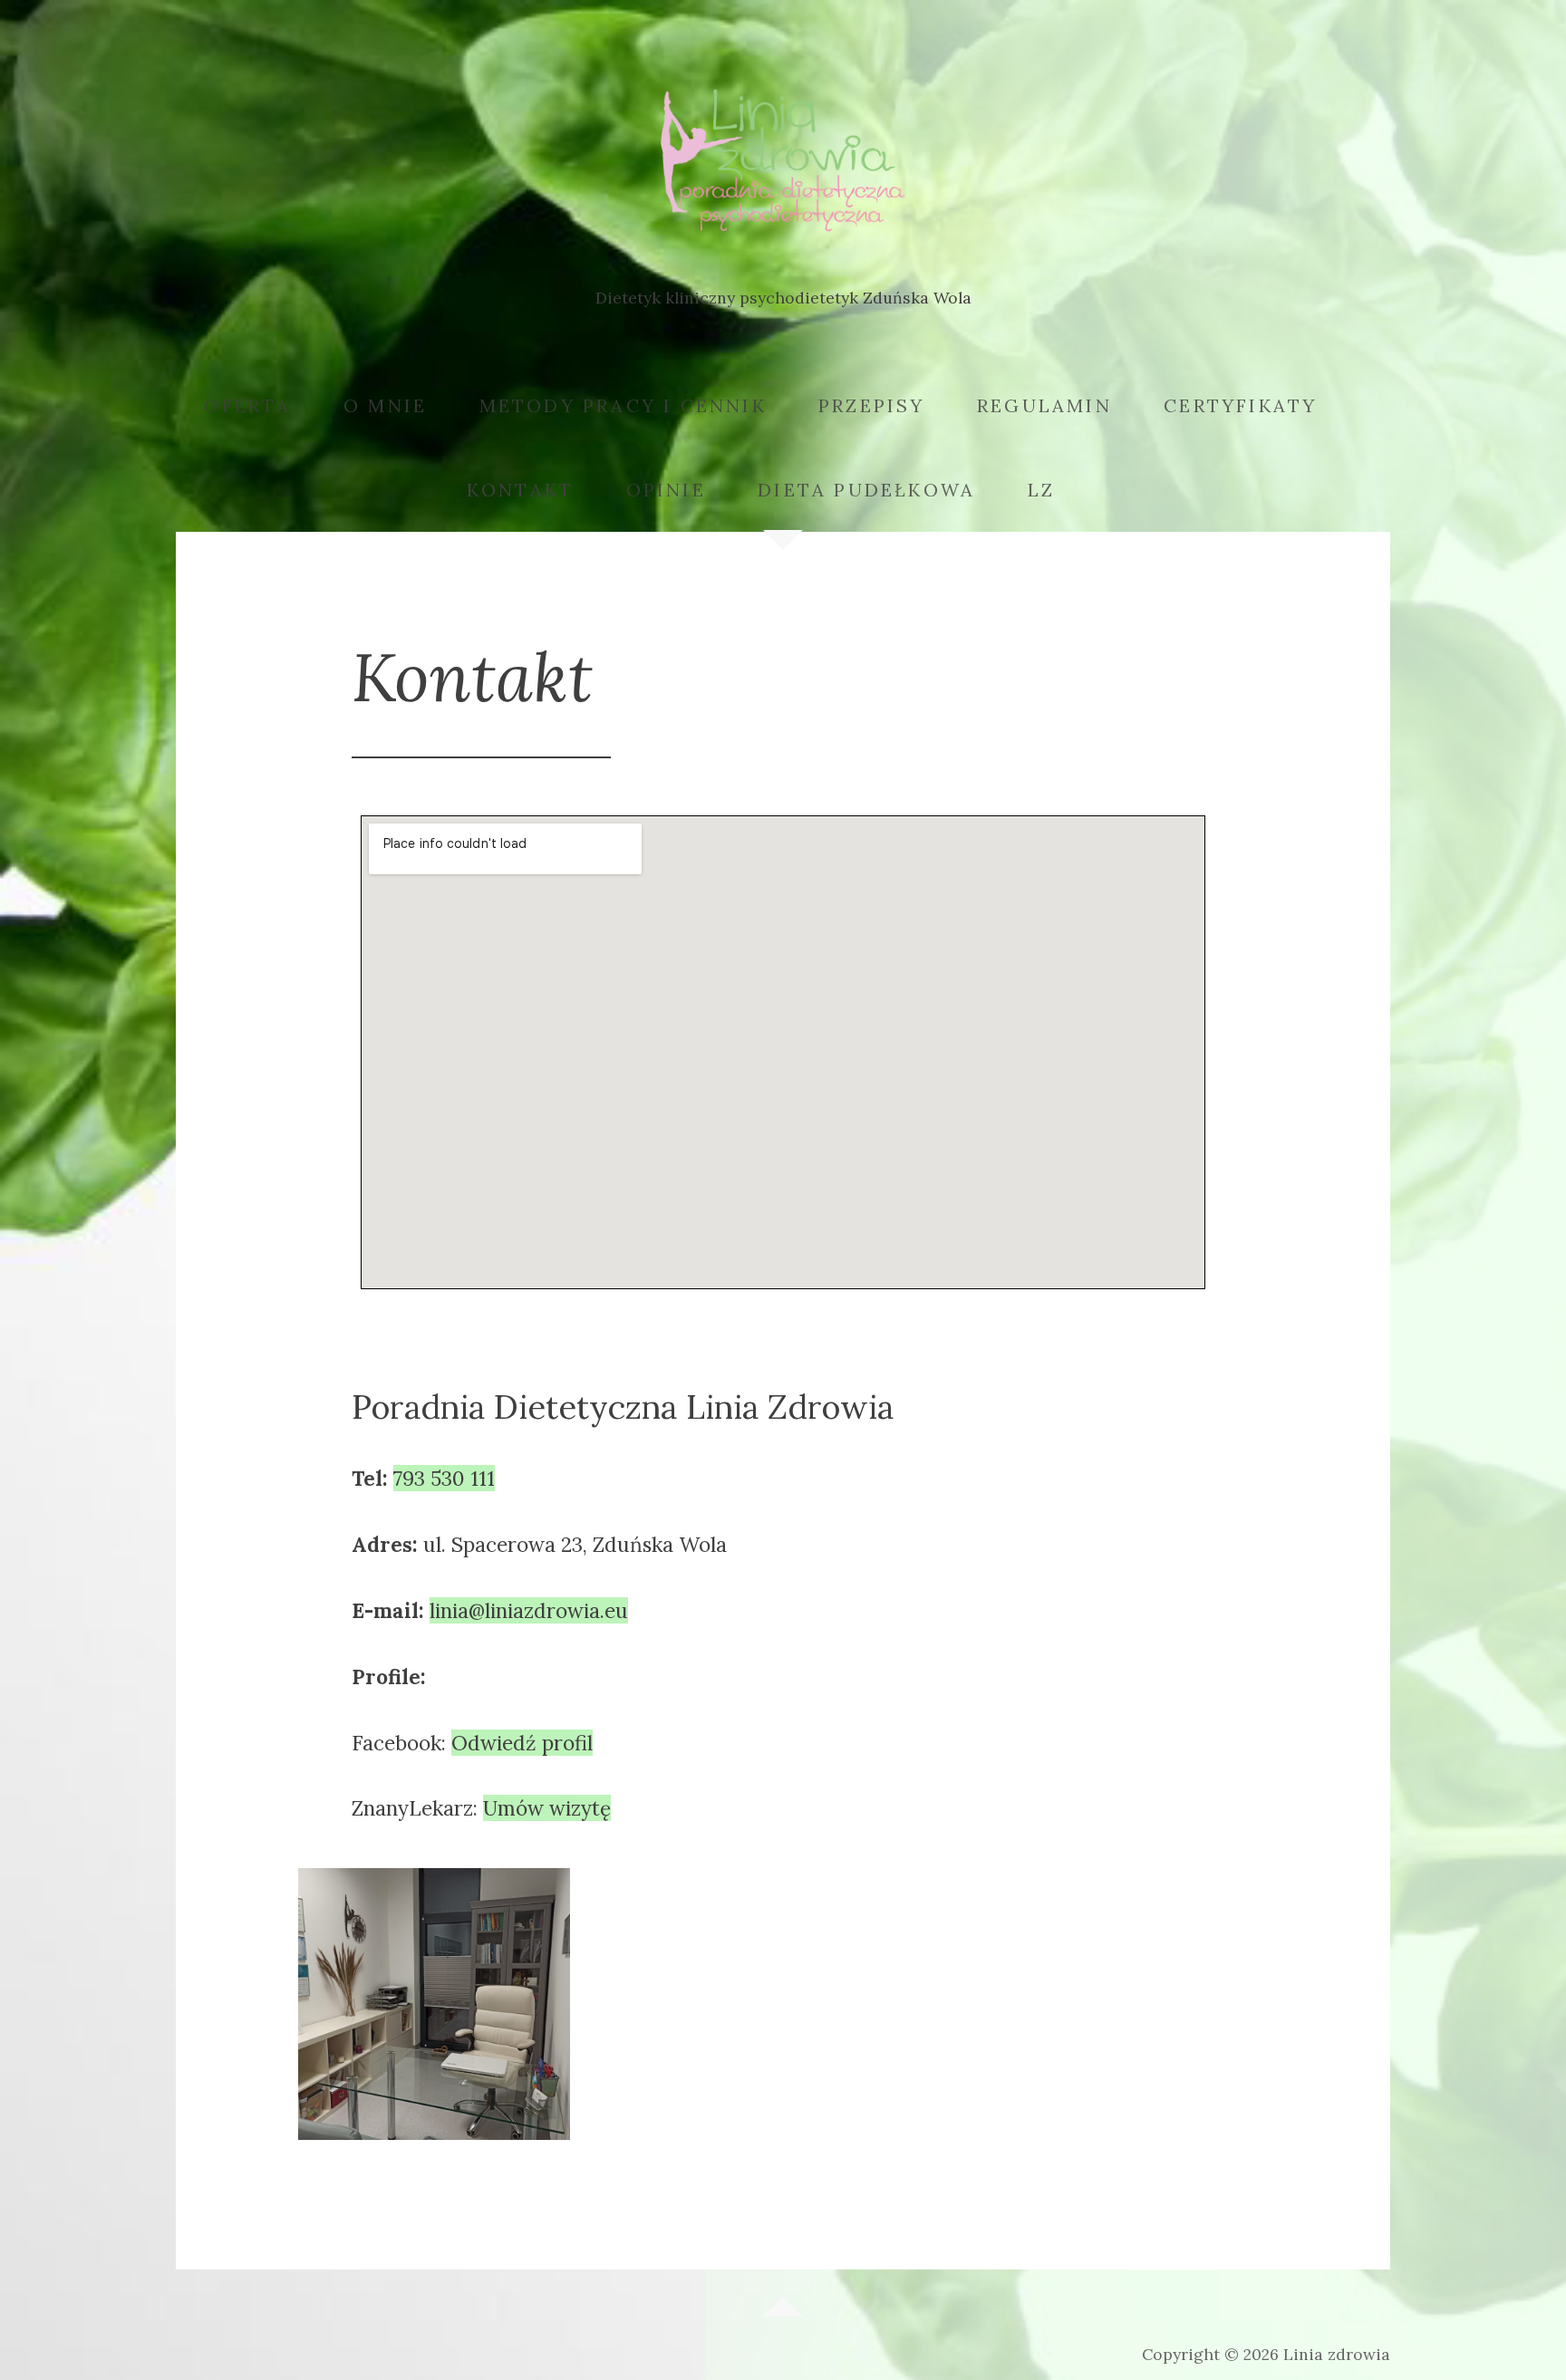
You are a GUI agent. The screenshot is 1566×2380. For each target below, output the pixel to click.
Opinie (666, 490)
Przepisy (872, 405)
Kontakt (520, 490)
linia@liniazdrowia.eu (529, 1610)
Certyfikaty (1240, 405)
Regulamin (1044, 405)
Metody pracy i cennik (623, 405)
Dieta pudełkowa (866, 490)
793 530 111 (444, 1478)
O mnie (385, 405)
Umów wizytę (547, 1808)
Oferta (247, 405)
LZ (1041, 490)
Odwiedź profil (522, 1743)
